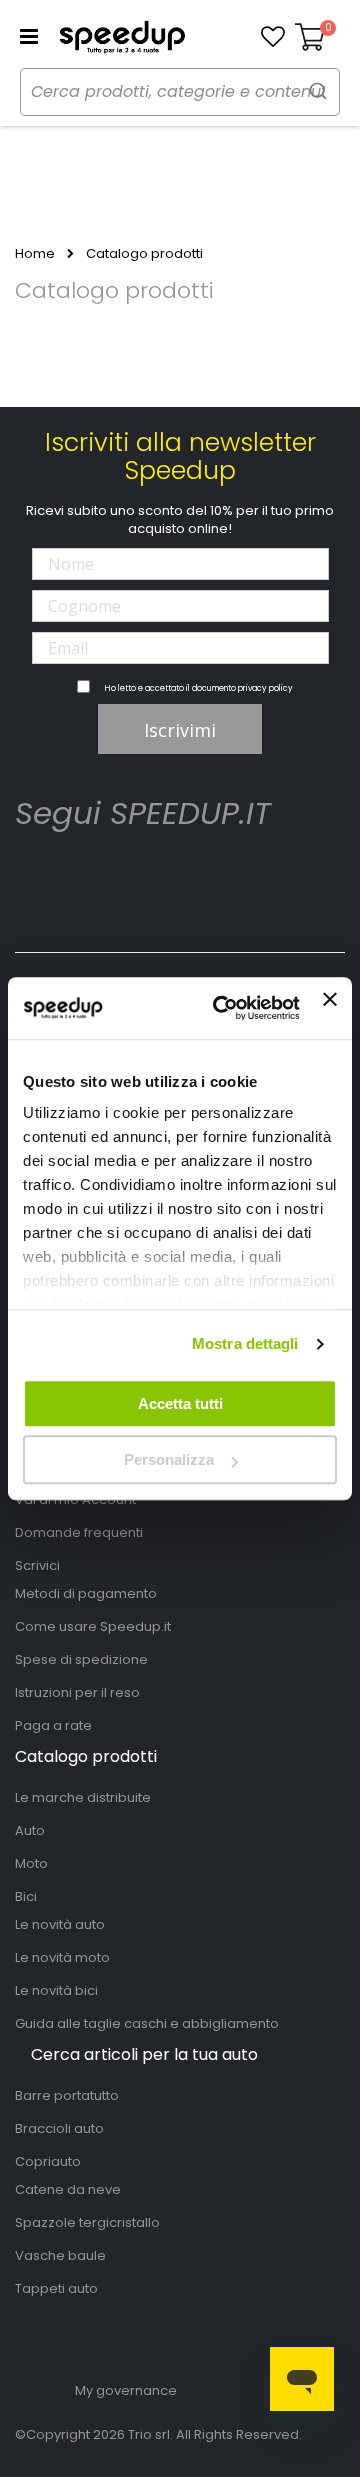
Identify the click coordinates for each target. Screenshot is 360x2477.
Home (35, 254)
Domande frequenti (79, 1532)
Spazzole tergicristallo (87, 2222)
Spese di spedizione (81, 1659)
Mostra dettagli (245, 1343)
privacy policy (265, 688)
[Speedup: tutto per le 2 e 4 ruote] (122, 37)
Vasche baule (60, 2255)
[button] (273, 37)
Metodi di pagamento (86, 1593)
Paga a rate (53, 1725)
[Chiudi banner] (330, 1008)
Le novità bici (56, 1990)
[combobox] (180, 92)
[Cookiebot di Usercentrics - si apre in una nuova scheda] (222, 1008)
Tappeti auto (56, 2288)
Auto (30, 1830)
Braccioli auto (59, 2128)
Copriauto (48, 2161)
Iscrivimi (180, 730)
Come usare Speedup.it (93, 1626)
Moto (31, 1863)
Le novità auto (60, 1924)
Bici (26, 1896)
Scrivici (37, 1565)
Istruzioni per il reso (77, 1692)
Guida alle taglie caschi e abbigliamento (147, 2023)
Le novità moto (62, 1957)
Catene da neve (68, 2189)
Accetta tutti (180, 1403)
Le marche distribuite (83, 1797)
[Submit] (318, 90)
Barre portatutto (67, 2095)
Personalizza (169, 1459)
